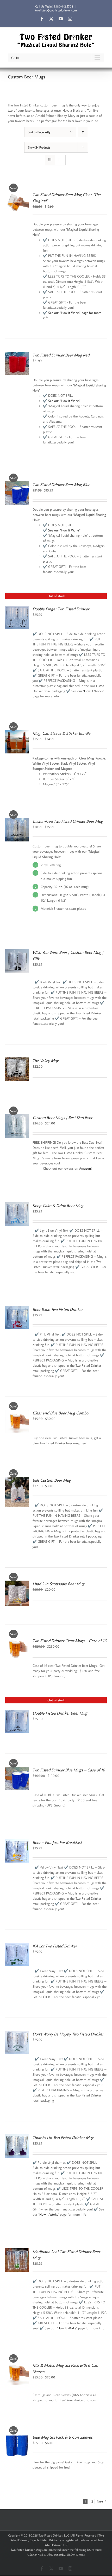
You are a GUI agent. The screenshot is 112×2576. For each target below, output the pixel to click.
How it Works (93, 691)
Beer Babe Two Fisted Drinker (58, 1309)
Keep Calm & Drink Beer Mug (58, 1205)
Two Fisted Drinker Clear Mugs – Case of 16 (70, 1641)
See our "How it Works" (64, 401)
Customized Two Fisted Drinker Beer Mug (68, 821)
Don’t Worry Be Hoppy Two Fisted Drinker (68, 2034)
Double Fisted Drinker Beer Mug (60, 1713)
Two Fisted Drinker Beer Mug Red (61, 355)
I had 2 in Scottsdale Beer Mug (58, 1584)
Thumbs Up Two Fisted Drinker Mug (63, 2137)
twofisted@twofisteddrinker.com (56, 10)
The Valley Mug (46, 1061)
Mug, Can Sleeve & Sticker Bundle (61, 733)
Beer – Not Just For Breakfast (57, 1842)
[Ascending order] (83, 132)
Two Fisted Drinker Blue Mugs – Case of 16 (69, 1770)
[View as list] (60, 160)
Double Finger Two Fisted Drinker (61, 609)
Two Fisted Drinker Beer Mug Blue (61, 484)
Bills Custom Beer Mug (52, 1480)
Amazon (85, 1168)
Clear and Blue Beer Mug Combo (60, 1413)
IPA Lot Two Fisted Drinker (55, 1946)
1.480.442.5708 (64, 6)
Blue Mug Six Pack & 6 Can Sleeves (63, 2437)
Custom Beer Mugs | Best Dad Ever (62, 1117)
